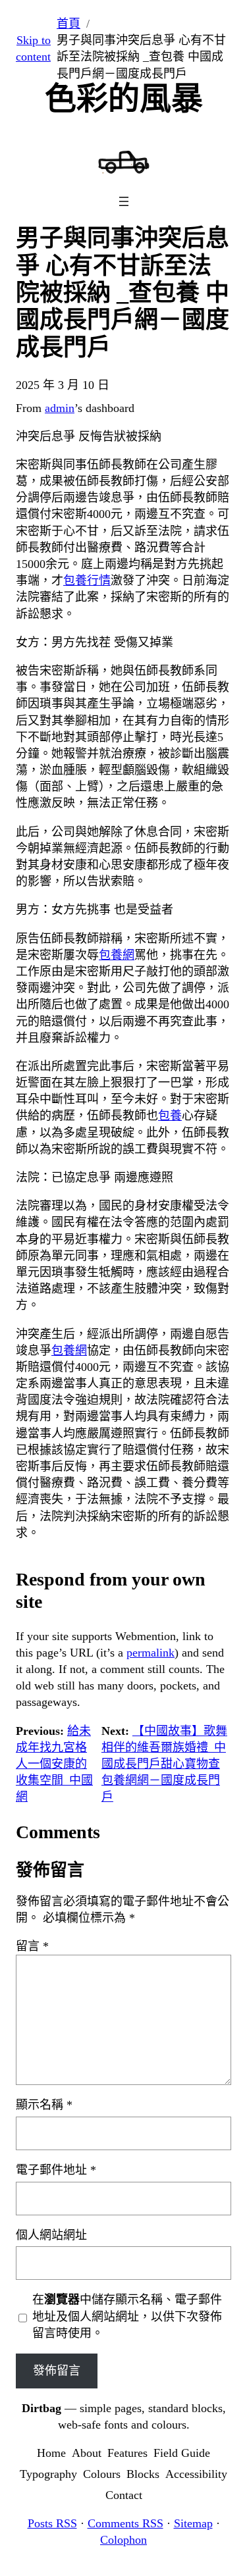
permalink (151, 1653)
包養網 (117, 955)
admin (60, 408)
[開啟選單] (124, 201)
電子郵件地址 (56, 2170)
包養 (170, 1116)
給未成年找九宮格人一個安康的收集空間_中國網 (54, 1764)
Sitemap (193, 2523)
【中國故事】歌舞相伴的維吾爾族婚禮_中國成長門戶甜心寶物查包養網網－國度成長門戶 (164, 1764)
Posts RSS (52, 2523)
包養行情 (87, 580)
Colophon (123, 2540)
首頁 (69, 24)
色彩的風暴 (124, 98)
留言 (32, 1946)
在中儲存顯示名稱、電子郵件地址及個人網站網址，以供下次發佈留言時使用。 (127, 2316)
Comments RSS (125, 2523)
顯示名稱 (44, 2105)
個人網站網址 (51, 2235)
